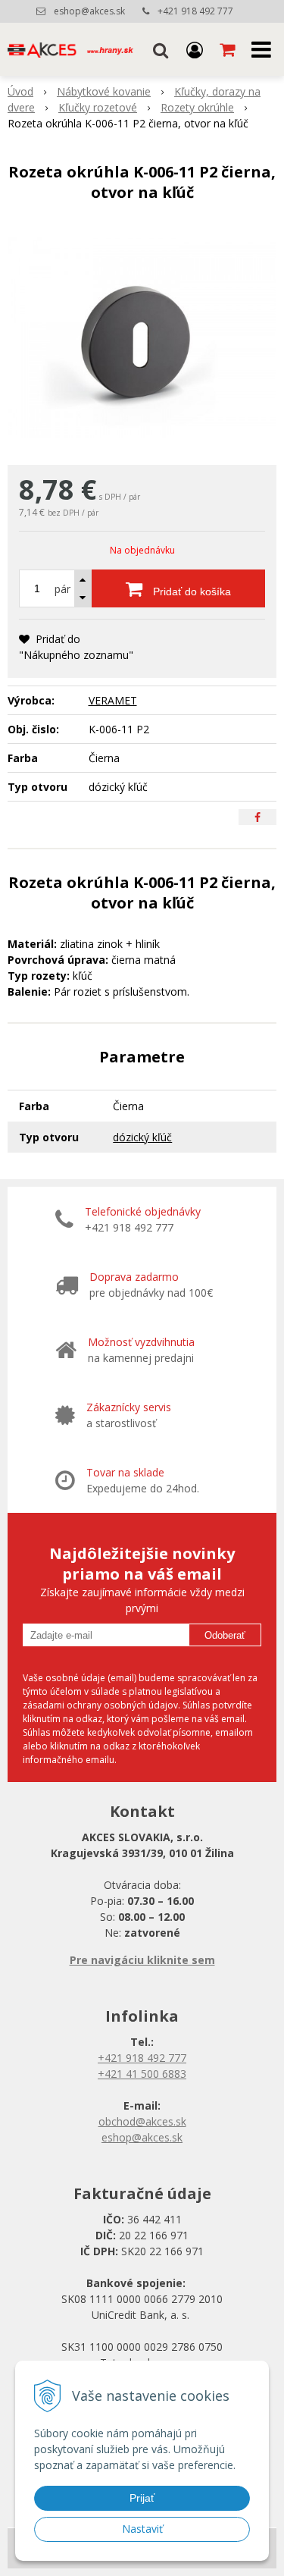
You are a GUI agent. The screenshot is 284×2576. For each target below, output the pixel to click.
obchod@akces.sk (142, 2121)
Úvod (20, 91)
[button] (161, 49)
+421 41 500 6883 (142, 2074)
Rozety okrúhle (197, 107)
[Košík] (229, 49)
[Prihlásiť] (195, 49)
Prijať (142, 2498)
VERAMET (113, 700)
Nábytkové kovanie (104, 91)
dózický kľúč (142, 1137)
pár (62, 589)
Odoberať (225, 1635)
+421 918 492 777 (195, 11)
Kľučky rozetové (98, 107)
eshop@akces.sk (89, 11)
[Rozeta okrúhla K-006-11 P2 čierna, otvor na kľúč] (142, 337)
